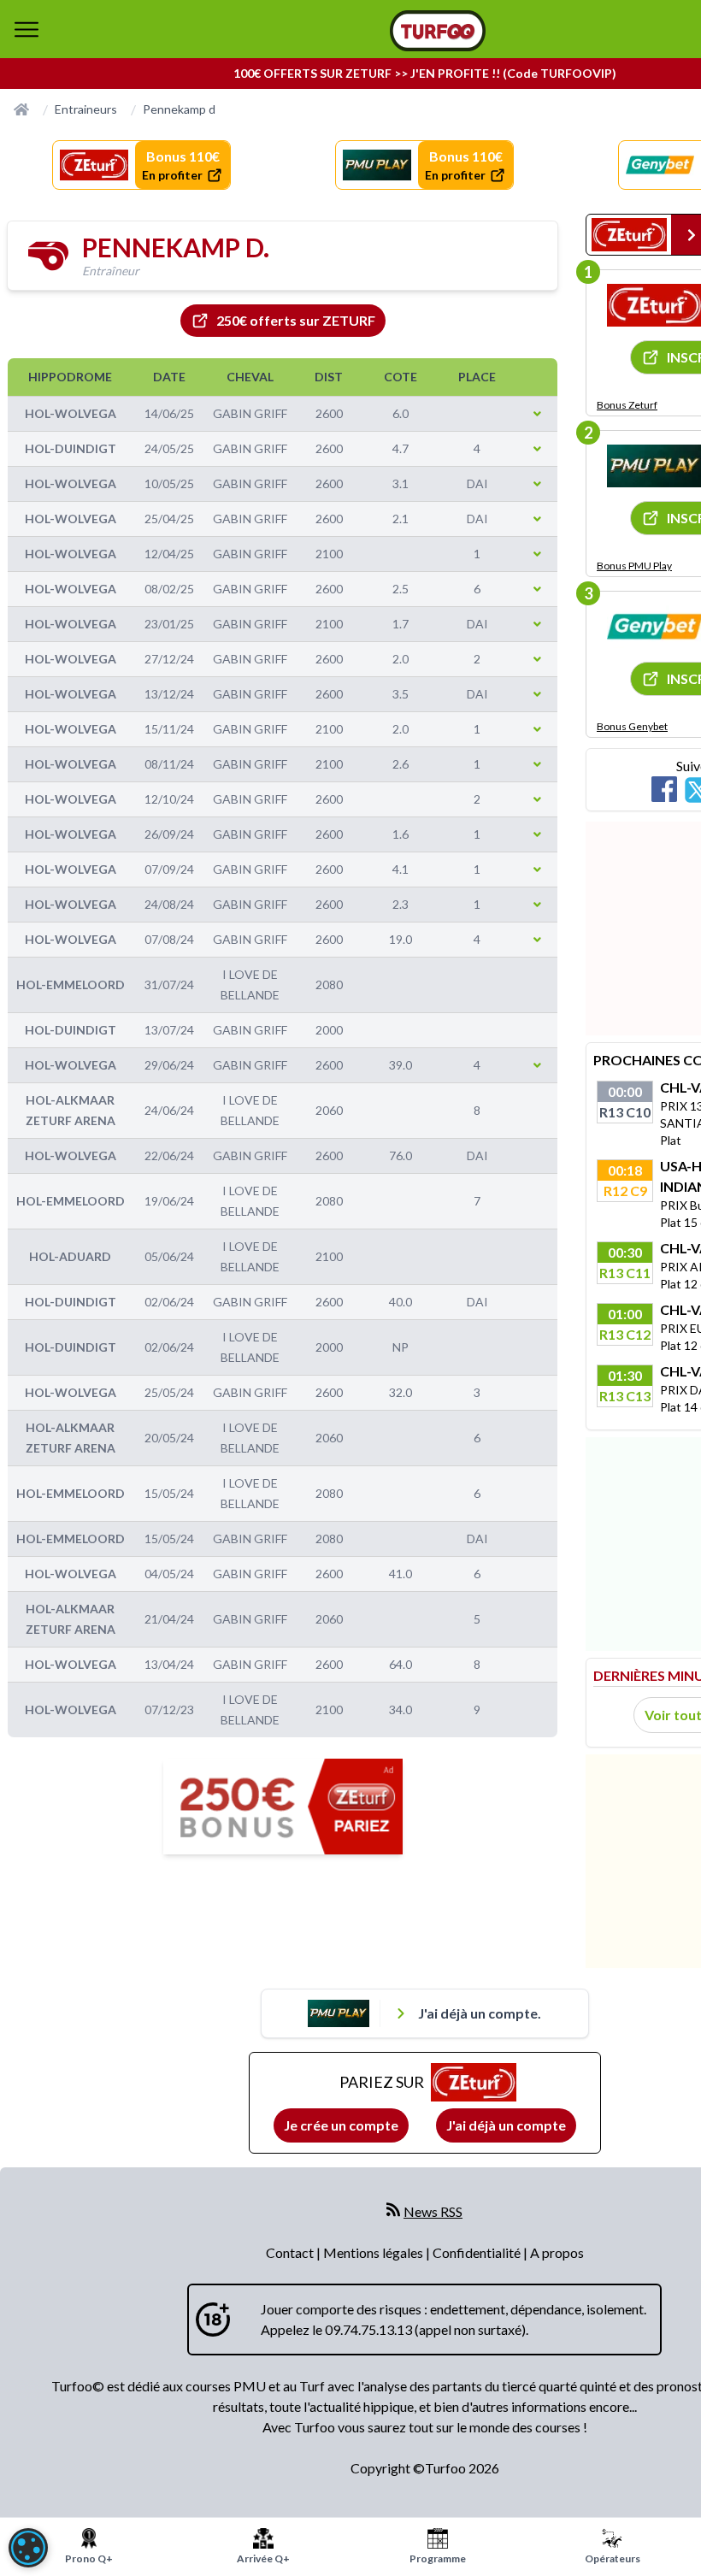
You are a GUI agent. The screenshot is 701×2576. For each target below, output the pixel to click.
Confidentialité (478, 2252)
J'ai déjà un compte (506, 2125)
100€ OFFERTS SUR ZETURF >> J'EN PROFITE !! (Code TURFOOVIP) (425, 73)
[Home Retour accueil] (438, 31)
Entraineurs (86, 109)
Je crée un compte (341, 2125)
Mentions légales (374, 2252)
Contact (291, 2252)
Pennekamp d (179, 109)
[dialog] (28, 2548)
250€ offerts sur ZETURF (296, 320)
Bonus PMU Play (634, 566)
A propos (557, 2252)
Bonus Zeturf (627, 405)
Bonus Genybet (632, 726)
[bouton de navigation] (27, 29)
